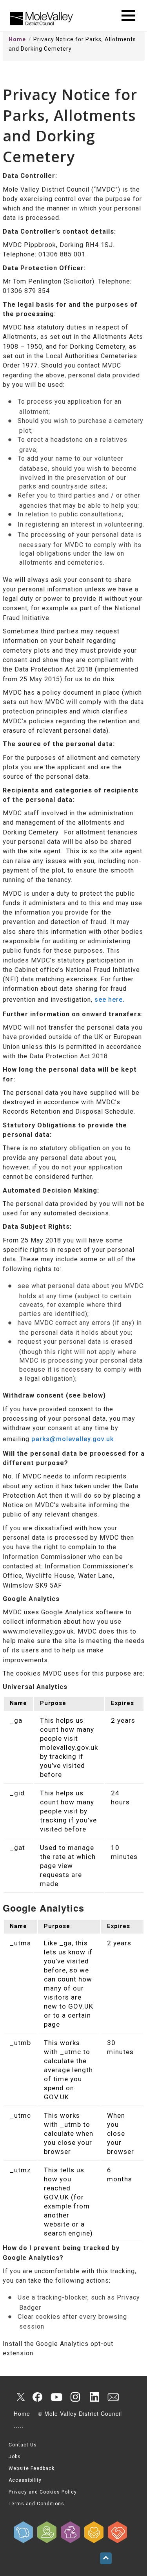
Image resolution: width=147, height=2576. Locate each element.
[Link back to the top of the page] (106, 2558)
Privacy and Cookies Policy (43, 2492)
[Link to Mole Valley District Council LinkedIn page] (94, 2397)
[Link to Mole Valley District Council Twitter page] (19, 2397)
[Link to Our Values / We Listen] (24, 2532)
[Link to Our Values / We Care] (94, 2532)
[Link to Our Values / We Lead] (71, 2532)
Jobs (15, 2457)
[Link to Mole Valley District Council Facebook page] (38, 2397)
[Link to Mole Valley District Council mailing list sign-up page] (113, 2397)
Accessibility (25, 2480)
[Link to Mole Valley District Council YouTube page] (56, 2397)
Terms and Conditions (36, 2504)
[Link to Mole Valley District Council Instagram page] (75, 2397)
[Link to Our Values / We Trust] (47, 2532)
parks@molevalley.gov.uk (73, 1439)
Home (17, 39)
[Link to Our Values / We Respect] (118, 2532)
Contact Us (23, 2445)
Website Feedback (32, 2468)
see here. (110, 1000)
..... (19, 2425)
